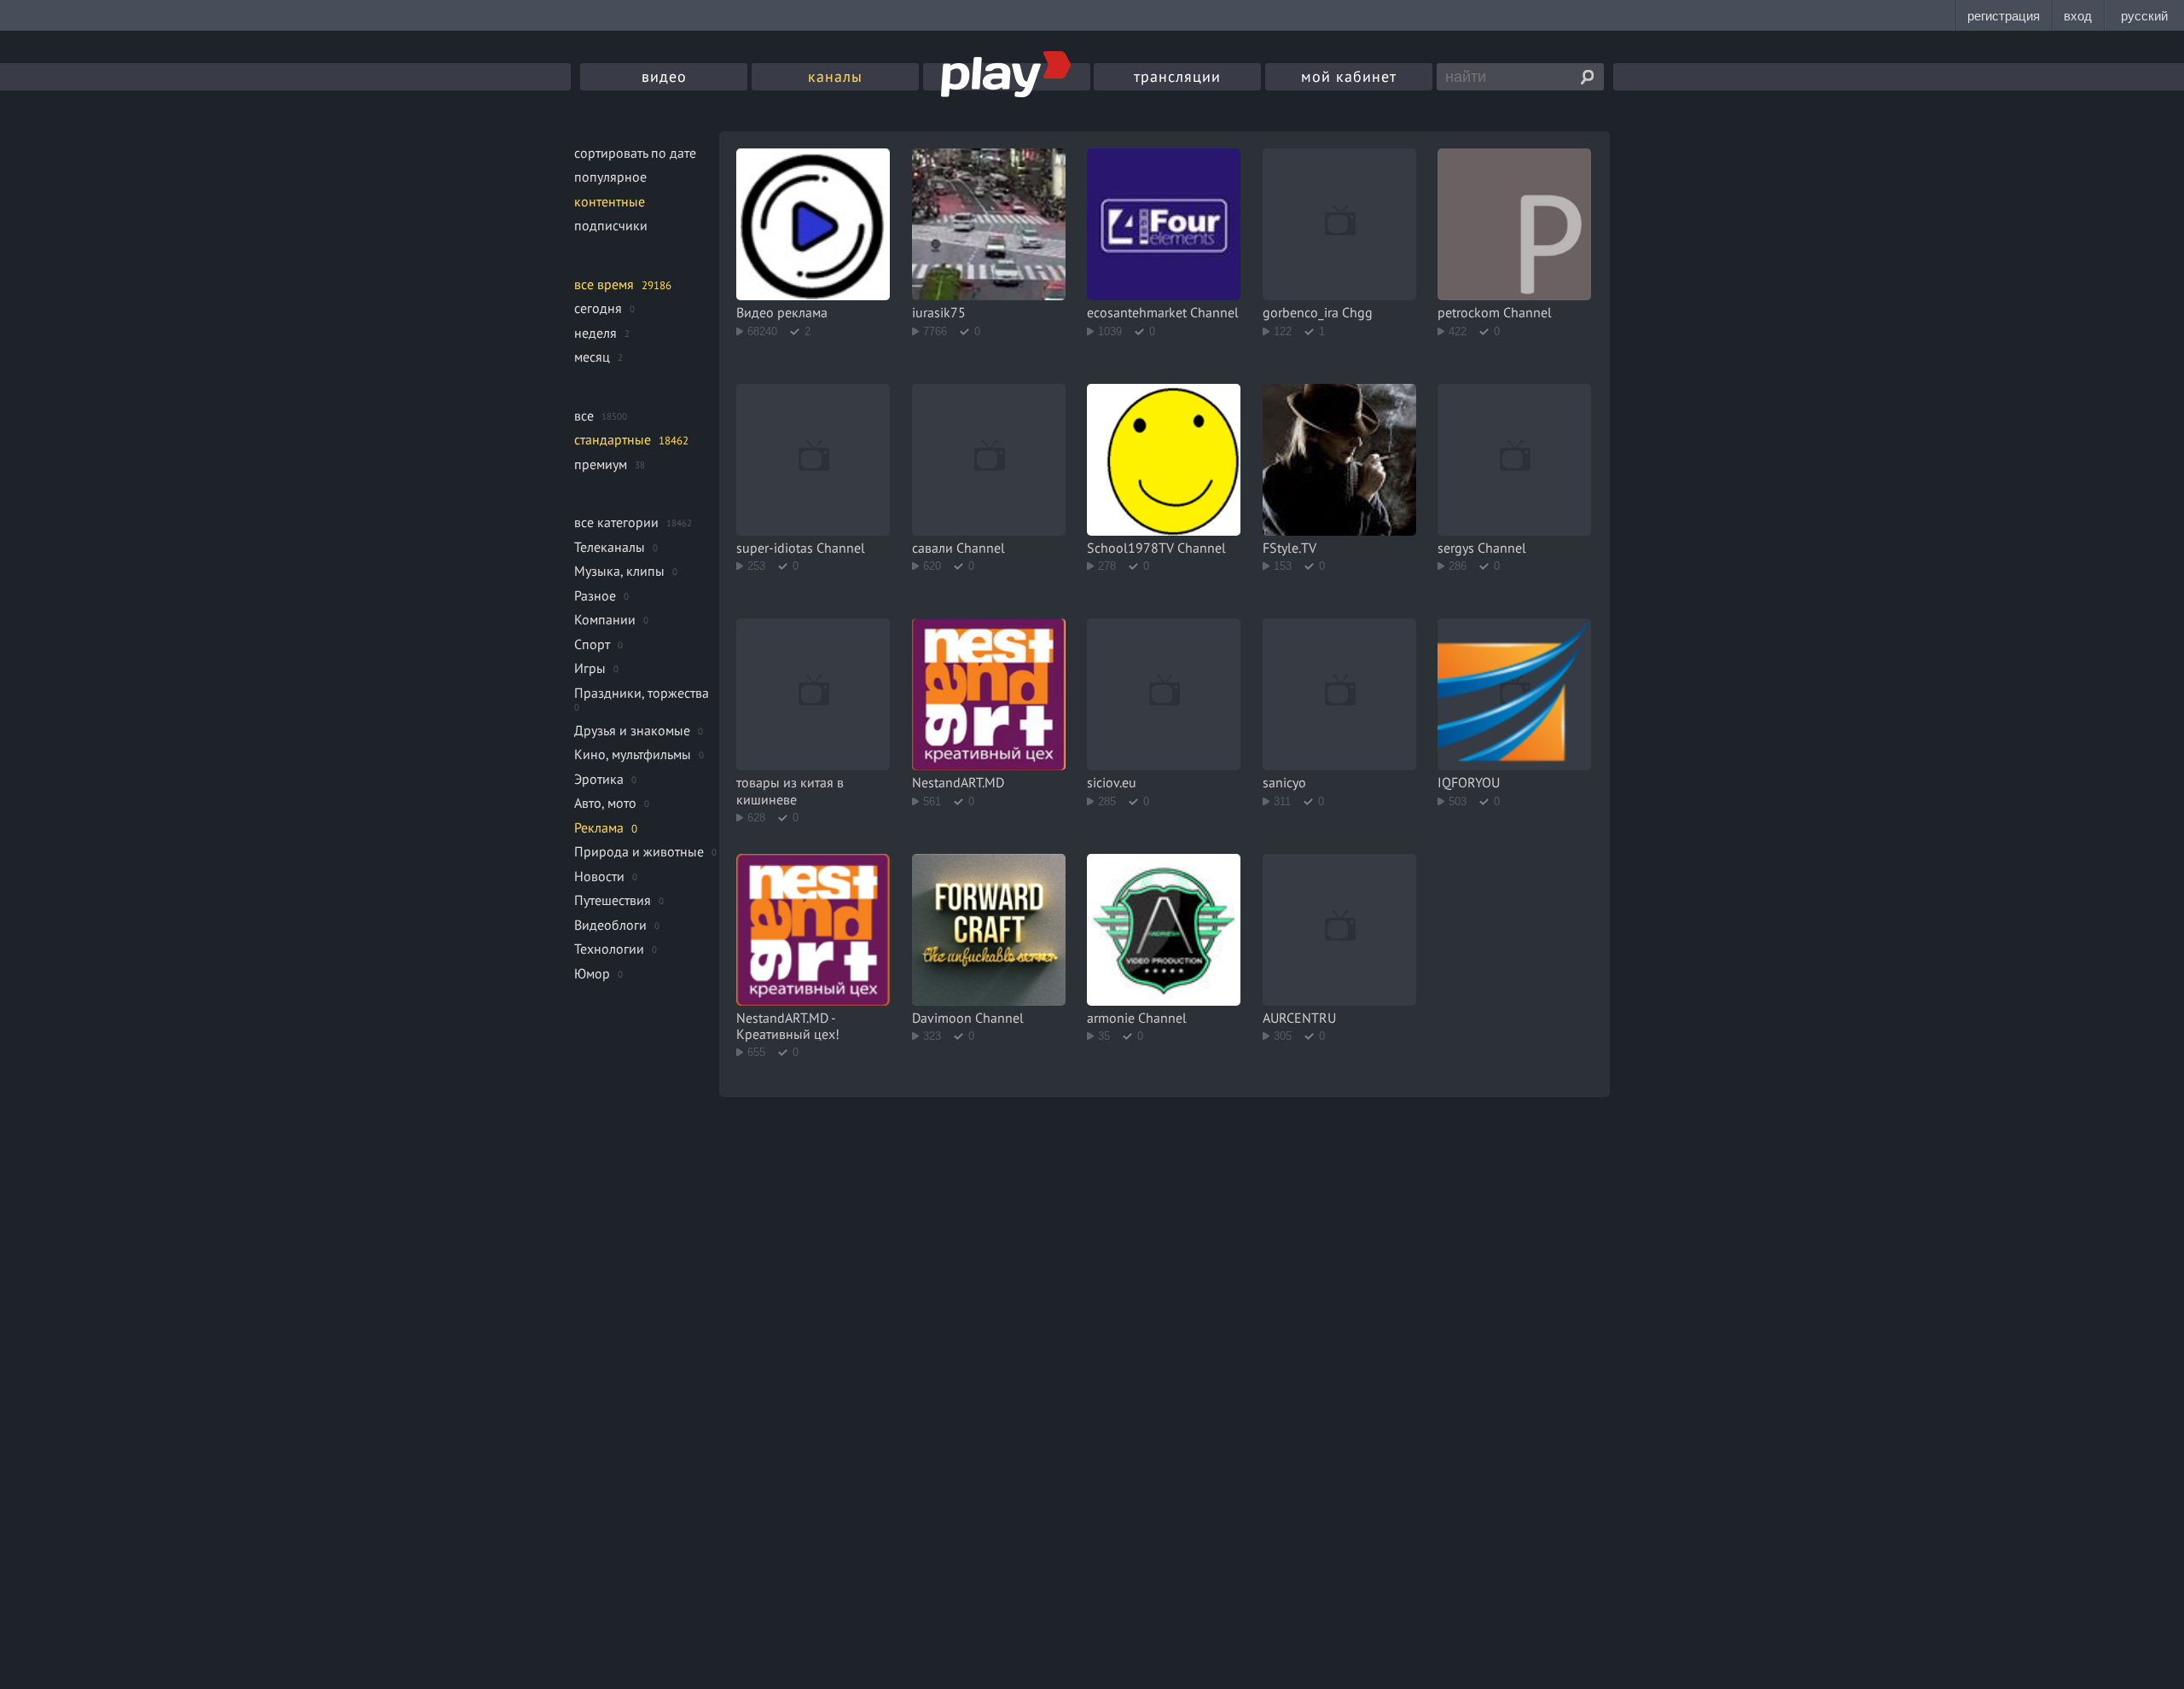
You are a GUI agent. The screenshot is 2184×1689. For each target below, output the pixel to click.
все (584, 415)
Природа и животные (639, 851)
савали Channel (958, 548)
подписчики (611, 225)
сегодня (598, 308)
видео (664, 76)
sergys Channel (1482, 548)
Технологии (609, 949)
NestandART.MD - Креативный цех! (788, 1026)
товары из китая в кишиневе (790, 790)
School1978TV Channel (1156, 548)
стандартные (613, 439)
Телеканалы (610, 547)
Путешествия (613, 900)
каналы (835, 76)
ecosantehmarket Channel (1163, 312)
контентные (610, 201)
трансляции (1177, 76)
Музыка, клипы (619, 571)
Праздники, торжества (642, 693)
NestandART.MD (958, 782)
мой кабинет (1349, 76)
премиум (601, 464)
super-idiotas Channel (801, 548)
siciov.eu (1112, 782)
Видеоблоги (610, 925)
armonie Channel (1137, 1018)
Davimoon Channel (968, 1018)
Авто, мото (605, 803)
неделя (595, 333)
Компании (605, 619)
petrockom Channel (1495, 312)
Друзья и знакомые (632, 730)
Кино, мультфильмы (633, 754)
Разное (595, 595)
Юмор (592, 973)
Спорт (592, 644)
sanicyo (1284, 782)
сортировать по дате (635, 153)
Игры (590, 668)
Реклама (599, 827)
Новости (599, 876)
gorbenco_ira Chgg (1318, 312)
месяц (592, 357)
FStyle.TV (1289, 548)
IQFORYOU (1469, 782)
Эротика (599, 779)
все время (604, 284)
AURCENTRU (1299, 1018)
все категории (616, 522)
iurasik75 (939, 312)
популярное (610, 177)
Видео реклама (782, 312)
